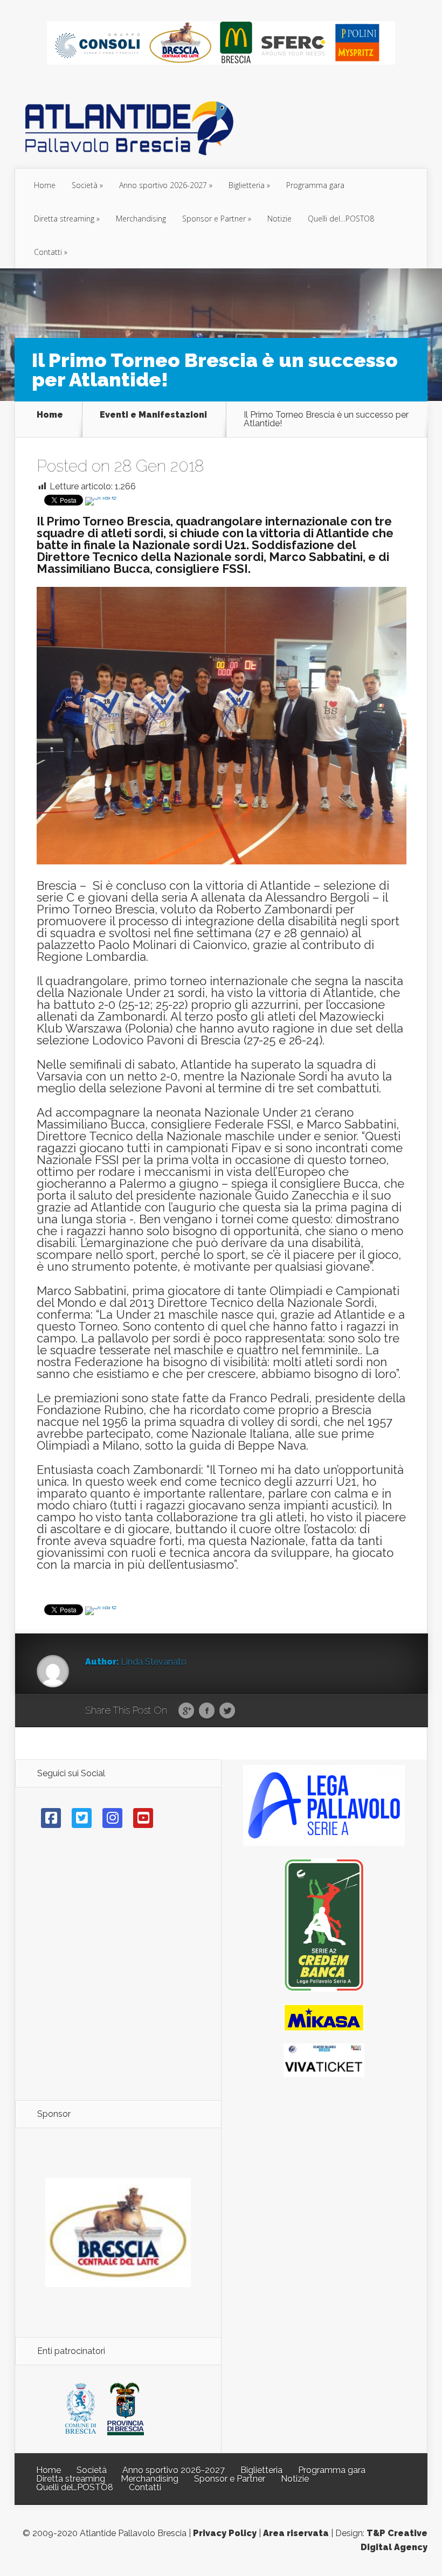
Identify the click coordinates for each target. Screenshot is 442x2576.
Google (186, 1711)
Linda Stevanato (154, 1662)
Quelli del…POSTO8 (341, 219)
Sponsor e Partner (214, 219)
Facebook (207, 1711)
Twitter (227, 1711)
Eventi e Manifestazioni (153, 415)
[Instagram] (112, 1818)
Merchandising (141, 219)
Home (45, 185)
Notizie (279, 219)
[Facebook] (51, 1818)
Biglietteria (247, 185)
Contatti (48, 252)
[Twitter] (82, 1818)
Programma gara (315, 185)
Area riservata (296, 2533)
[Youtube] (143, 1818)
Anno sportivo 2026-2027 (163, 185)
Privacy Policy (225, 2533)
